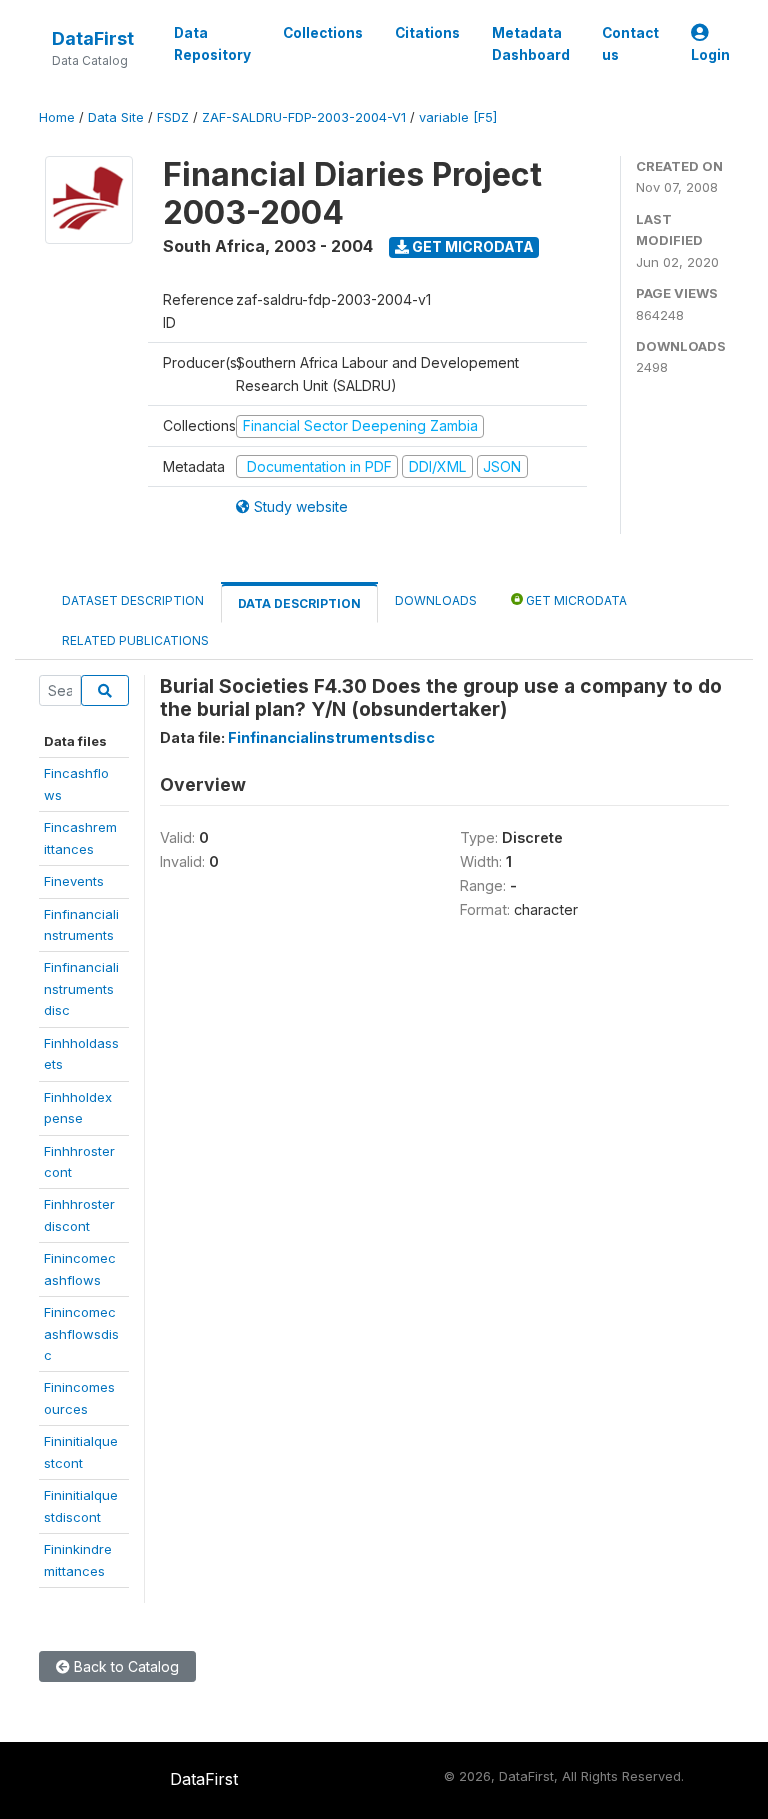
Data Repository (212, 44)
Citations (427, 33)
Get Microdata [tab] (575, 600)
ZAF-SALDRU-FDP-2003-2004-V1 (304, 117)
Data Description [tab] (299, 603)
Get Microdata (471, 246)
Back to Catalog (124, 1666)
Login (710, 55)
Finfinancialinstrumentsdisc (81, 988)
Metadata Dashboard (531, 44)
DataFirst (93, 38)
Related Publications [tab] (135, 640)
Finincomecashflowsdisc (81, 1333)
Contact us (630, 44)
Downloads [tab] (436, 600)
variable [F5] (458, 117)
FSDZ (173, 117)
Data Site (116, 117)
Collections (323, 33)
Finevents (74, 881)
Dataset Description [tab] (133, 600)
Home (57, 117)
